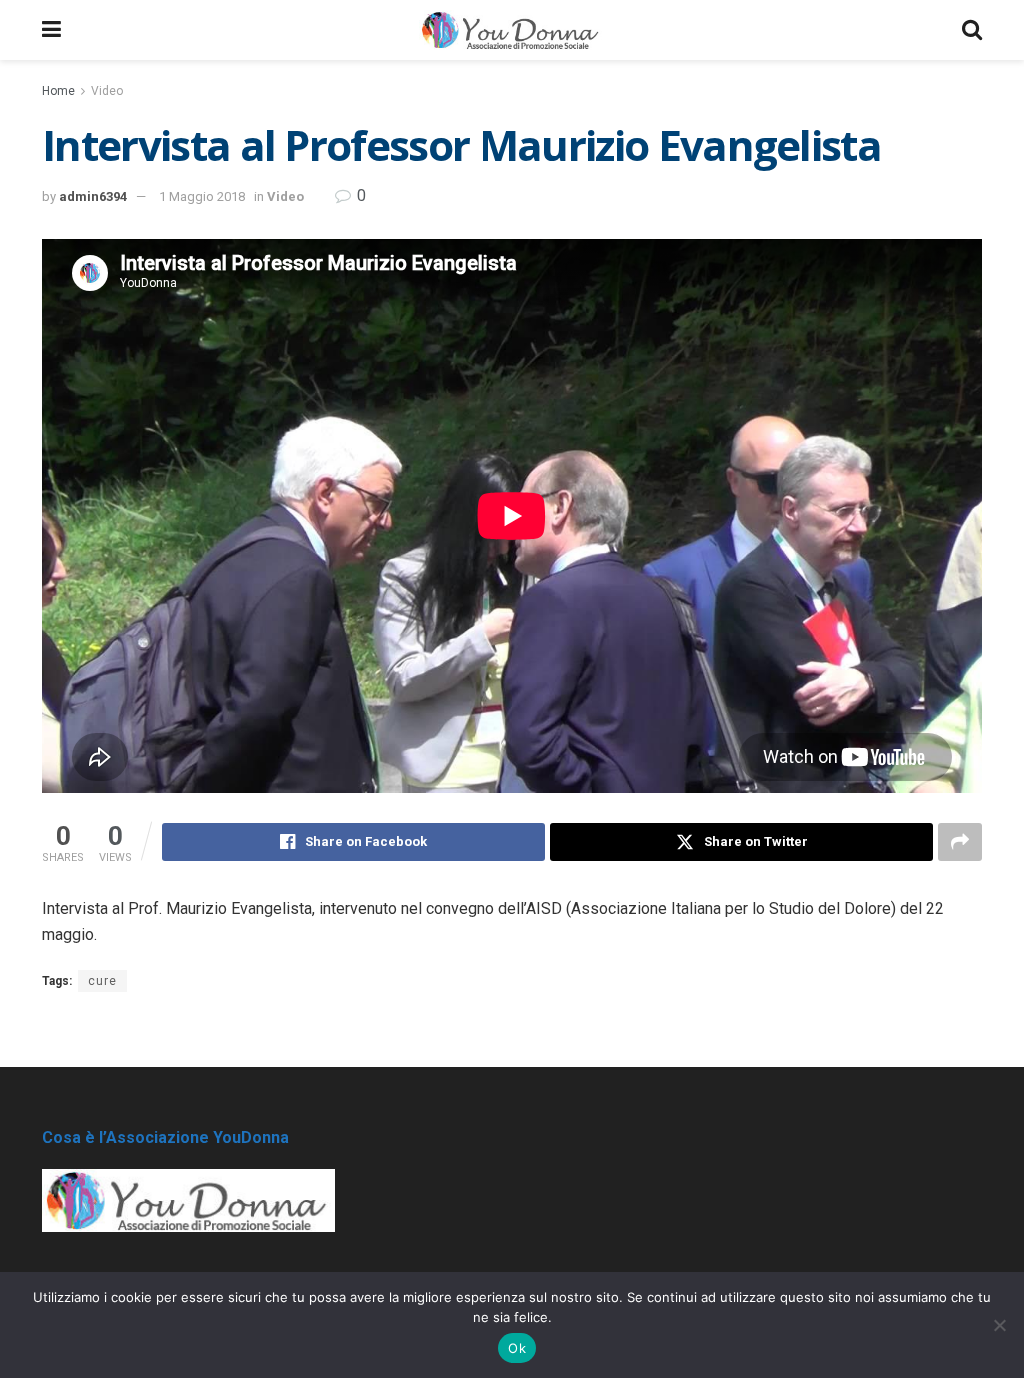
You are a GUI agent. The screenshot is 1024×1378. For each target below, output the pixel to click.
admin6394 (93, 196)
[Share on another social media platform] (960, 842)
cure (102, 981)
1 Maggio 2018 (202, 196)
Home (58, 91)
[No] (999, 1325)
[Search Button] (972, 30)
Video (107, 91)
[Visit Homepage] (511, 30)
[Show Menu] (51, 30)
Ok (517, 1348)
